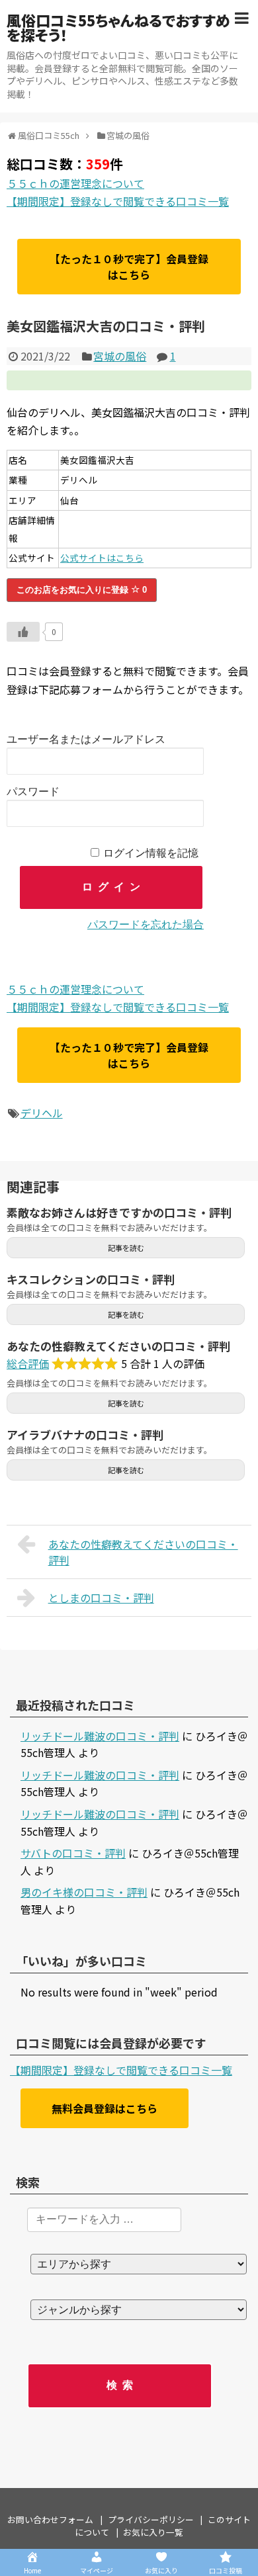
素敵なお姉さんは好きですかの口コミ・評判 (119, 1212)
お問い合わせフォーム (50, 2519)
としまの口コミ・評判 (101, 1598)
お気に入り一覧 (153, 2532)
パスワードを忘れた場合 (146, 924)
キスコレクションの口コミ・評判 (91, 1279)
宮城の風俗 (120, 356)
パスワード (33, 792)
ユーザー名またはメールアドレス (86, 739)
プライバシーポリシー (151, 2519)
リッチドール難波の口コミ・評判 (100, 1736)
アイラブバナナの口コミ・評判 (85, 1435)
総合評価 (28, 1363)
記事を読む (126, 1248)
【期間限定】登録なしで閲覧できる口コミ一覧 (118, 201)
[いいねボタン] (23, 632)
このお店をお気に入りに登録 (82, 590)
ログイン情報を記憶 (151, 853)
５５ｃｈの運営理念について (75, 183)
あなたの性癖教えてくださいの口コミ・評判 (118, 1346)
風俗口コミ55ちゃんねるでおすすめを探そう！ (118, 27)
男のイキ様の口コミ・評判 (84, 1892)
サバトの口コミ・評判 (73, 1853)
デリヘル (42, 1113)
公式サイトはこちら (102, 558)
